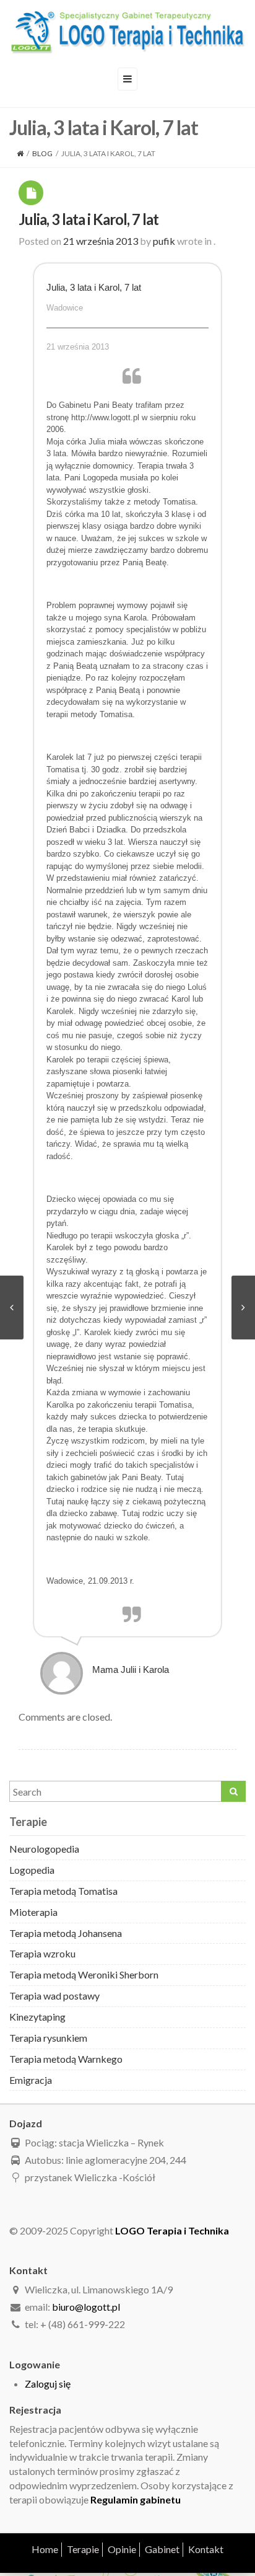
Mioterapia (33, 1912)
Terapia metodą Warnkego (66, 2059)
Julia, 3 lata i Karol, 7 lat (89, 219)
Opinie (122, 2549)
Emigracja (31, 2080)
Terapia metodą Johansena (66, 1933)
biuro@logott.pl (86, 2307)
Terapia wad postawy (54, 1996)
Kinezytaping (37, 2017)
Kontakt (206, 2549)
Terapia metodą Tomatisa (63, 1891)
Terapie (83, 2549)
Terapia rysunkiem (48, 2038)
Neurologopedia (44, 1849)
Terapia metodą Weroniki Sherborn (84, 1974)
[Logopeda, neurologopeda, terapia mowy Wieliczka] (127, 32)
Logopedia (32, 1870)
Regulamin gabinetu (136, 2499)
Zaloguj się (48, 2384)
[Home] (20, 153)
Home (45, 2549)
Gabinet (162, 2549)
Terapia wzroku (42, 1953)
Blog (42, 153)
